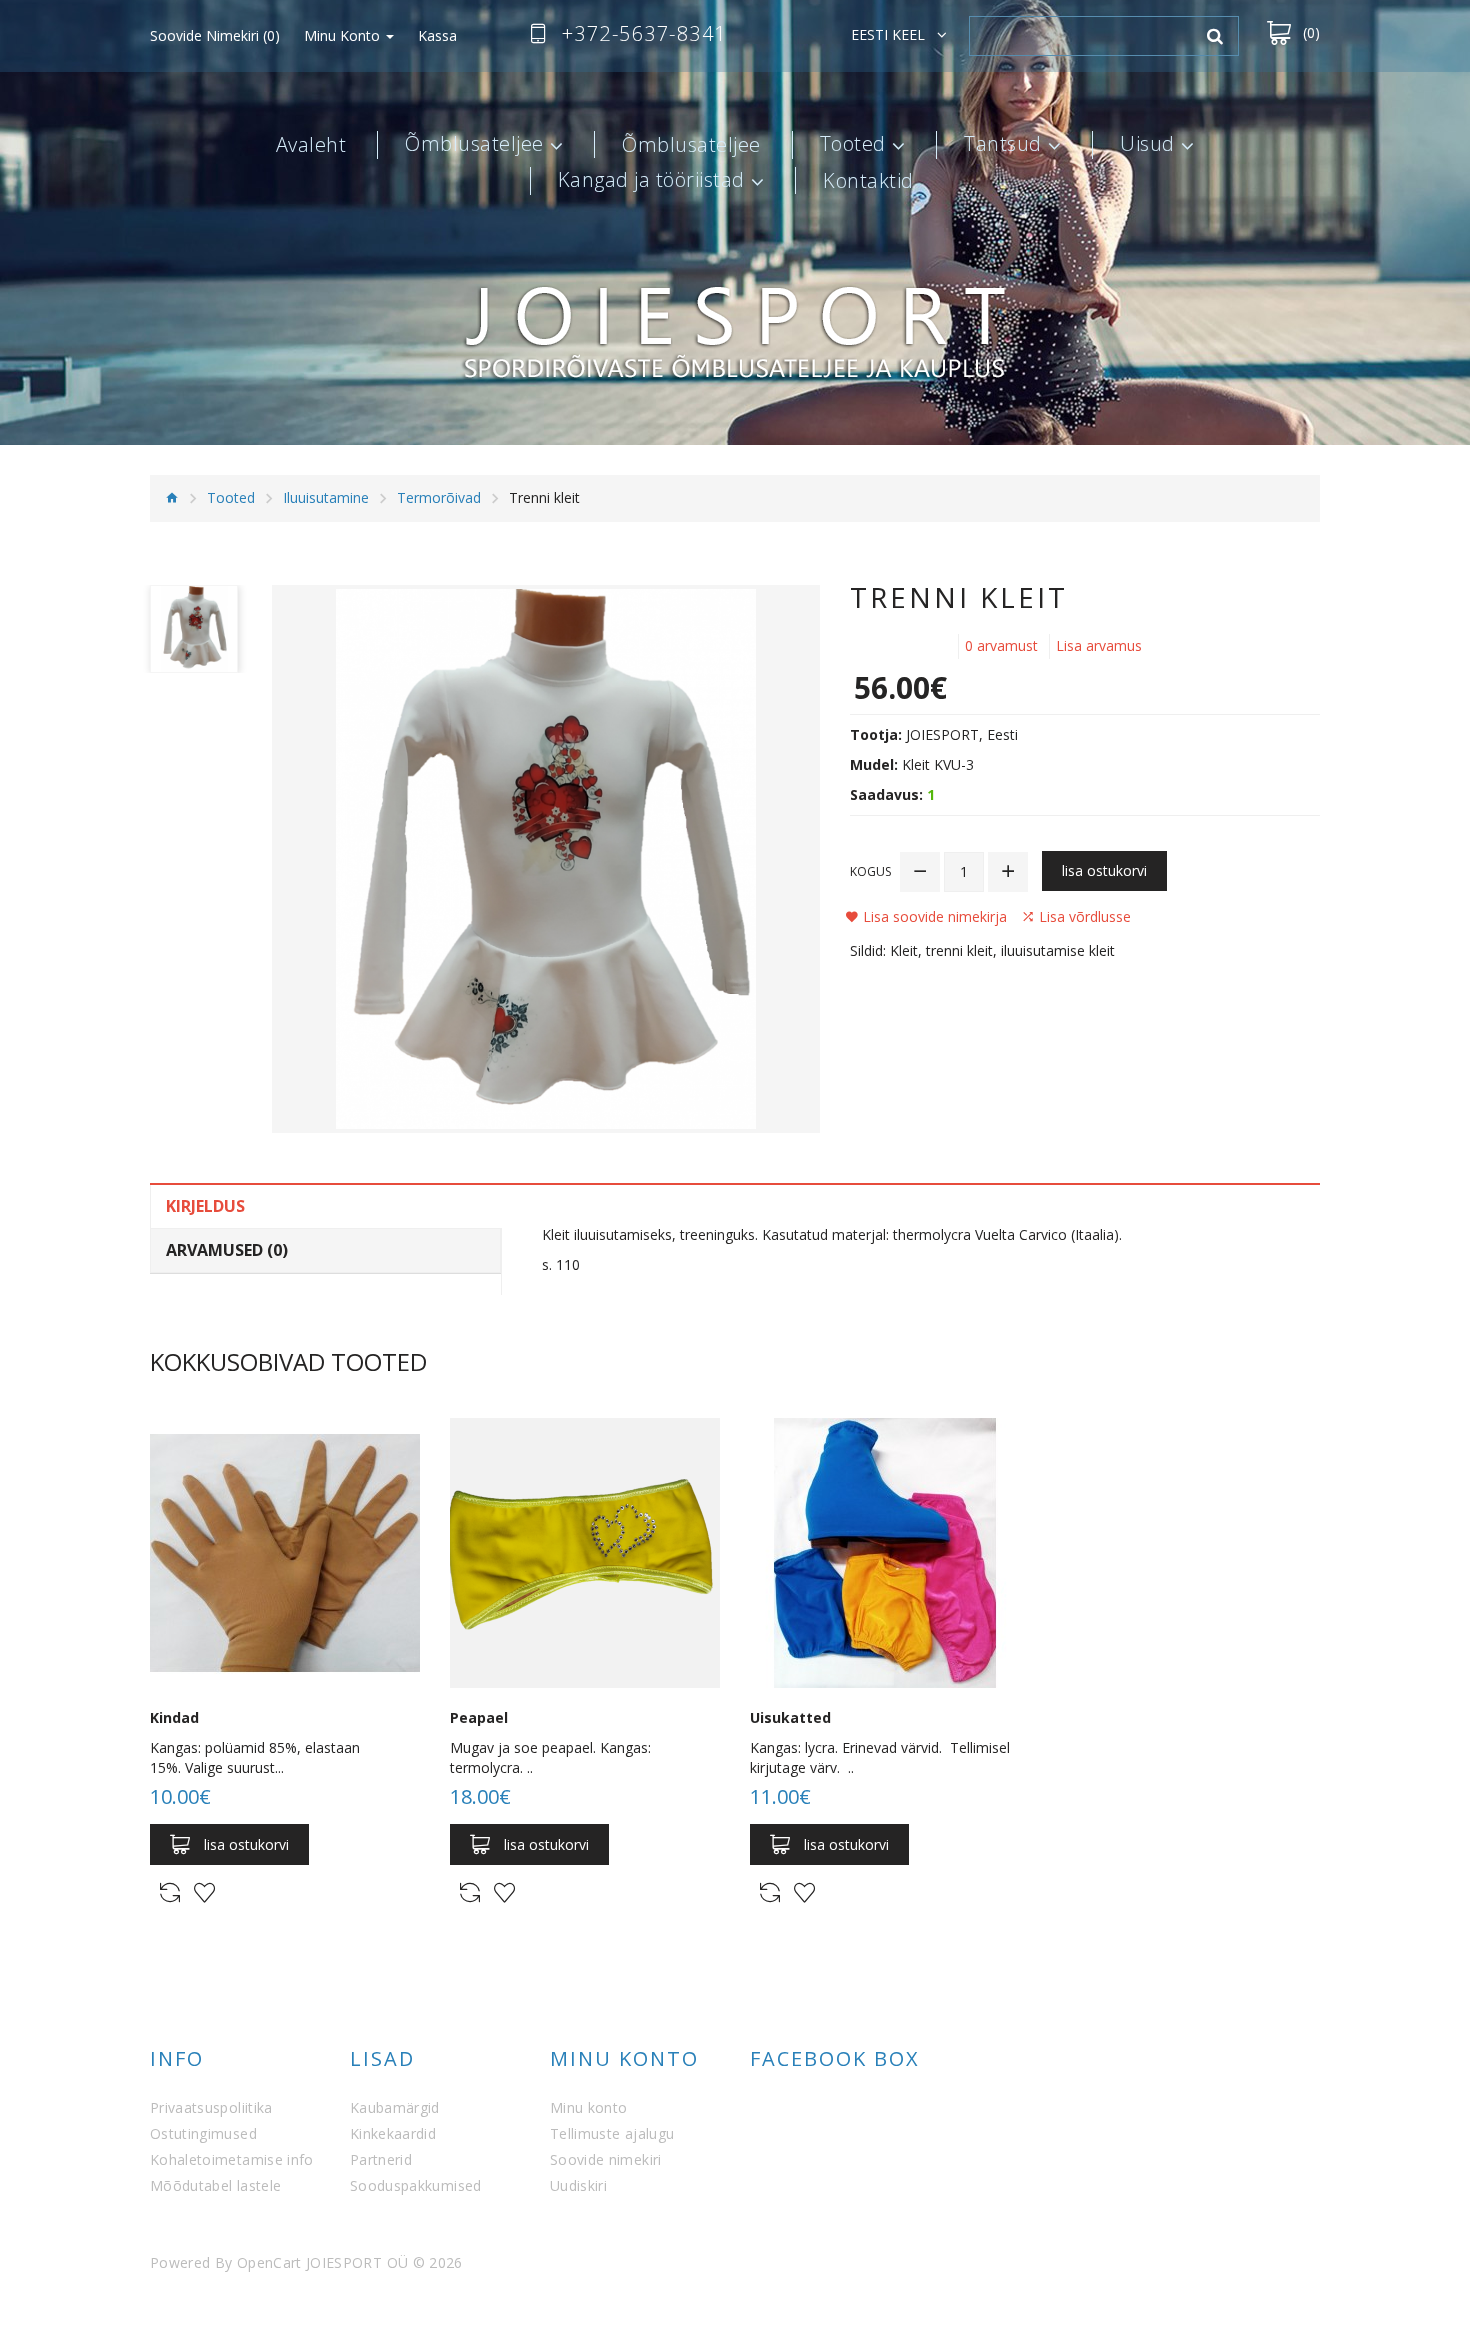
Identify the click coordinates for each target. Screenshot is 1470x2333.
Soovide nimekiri (606, 2159)
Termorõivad (439, 497)
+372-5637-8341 (644, 34)
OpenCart (269, 2262)
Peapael (479, 1717)
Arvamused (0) (227, 1250)
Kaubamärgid (395, 2107)
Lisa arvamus (1099, 645)
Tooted (853, 145)
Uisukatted (790, 1717)
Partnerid (381, 2159)
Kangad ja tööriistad (651, 181)
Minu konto (589, 2107)
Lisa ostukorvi (1104, 870)
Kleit (904, 950)
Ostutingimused (203, 2133)
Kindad (174, 1717)
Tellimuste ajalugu (612, 2133)
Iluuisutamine (326, 497)
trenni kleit (959, 950)
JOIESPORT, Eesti (962, 734)
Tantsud (1003, 145)
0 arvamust (1001, 645)
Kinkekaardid (393, 2133)
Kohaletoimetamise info (232, 2159)
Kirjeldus (205, 1206)
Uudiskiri (578, 2185)
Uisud (1147, 145)
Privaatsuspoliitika (211, 2107)
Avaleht (311, 145)
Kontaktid (868, 181)
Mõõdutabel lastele (215, 2185)
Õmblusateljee (474, 145)
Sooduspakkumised (416, 2185)
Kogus (870, 871)
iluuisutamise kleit (1058, 950)
